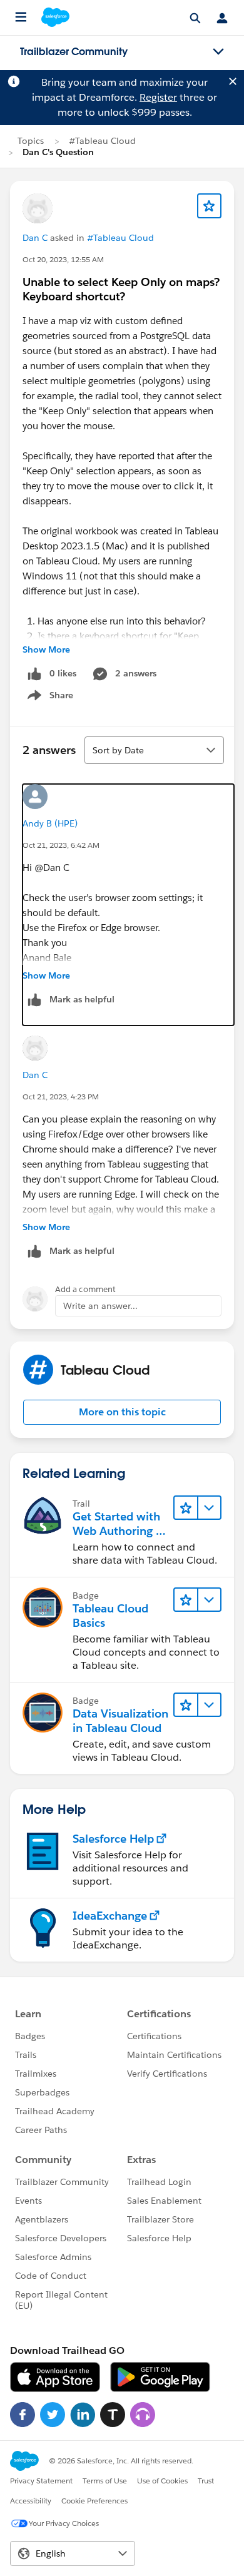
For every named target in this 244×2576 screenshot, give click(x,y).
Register (158, 97)
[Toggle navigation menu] (218, 52)
